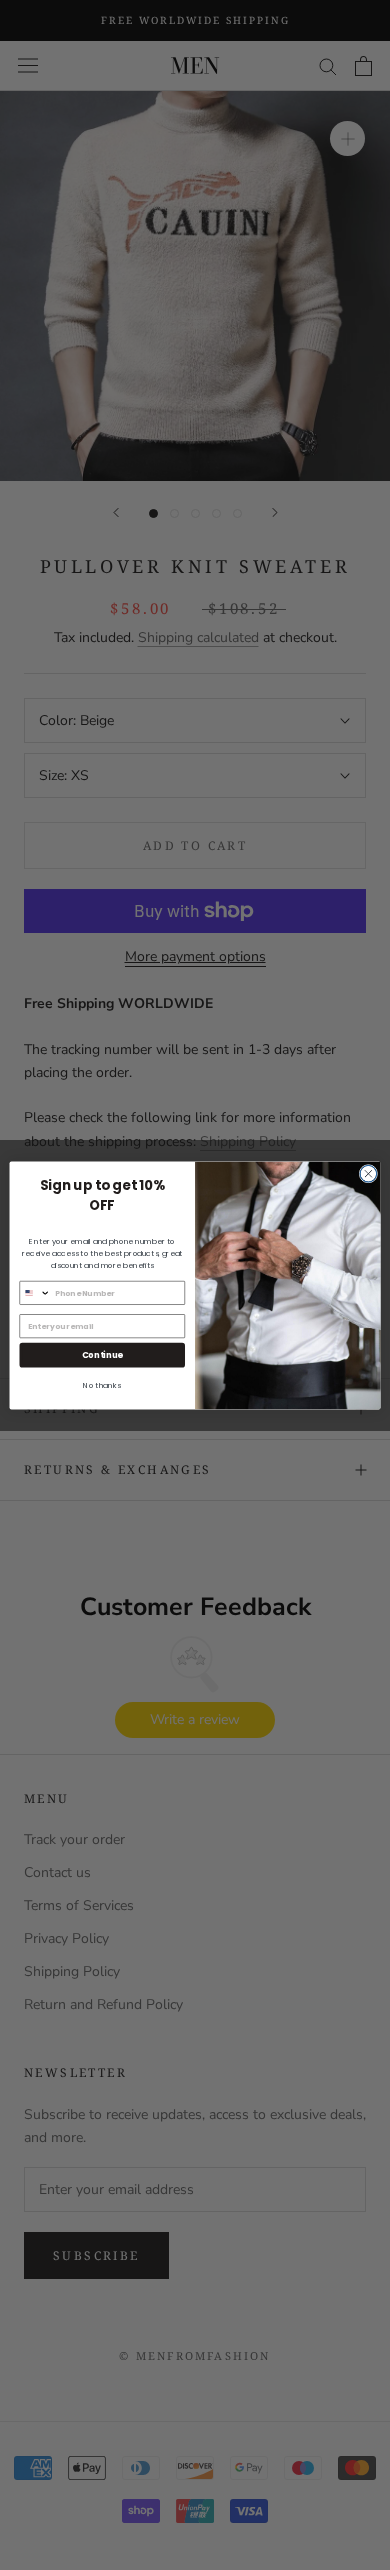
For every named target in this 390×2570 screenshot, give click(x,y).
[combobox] (35, 1292)
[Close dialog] (368, 1173)
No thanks (102, 1385)
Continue (102, 1354)
